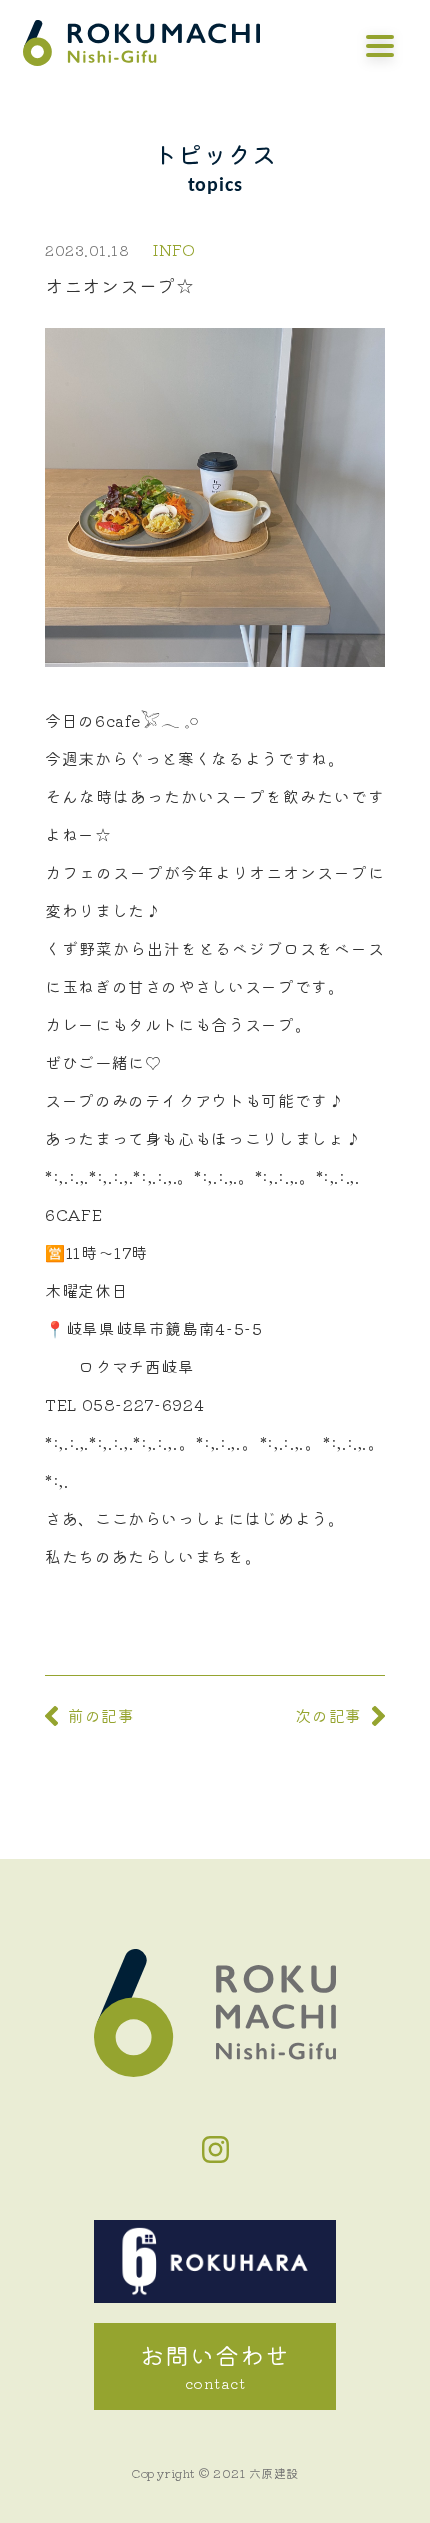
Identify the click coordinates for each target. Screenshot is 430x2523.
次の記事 (328, 1715)
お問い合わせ (215, 2365)
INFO (174, 249)
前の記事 (101, 1715)
